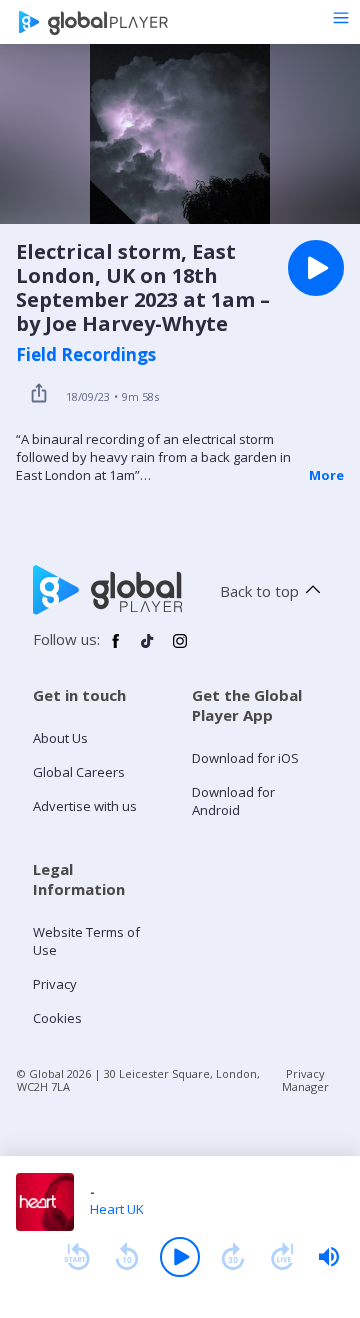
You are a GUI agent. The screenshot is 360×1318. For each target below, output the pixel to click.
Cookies (57, 1018)
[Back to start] (77, 1257)
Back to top (259, 591)
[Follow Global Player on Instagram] (180, 649)
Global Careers (79, 772)
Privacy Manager (305, 1080)
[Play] (180, 1257)
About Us (60, 738)
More (326, 475)
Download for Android (233, 801)
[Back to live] (283, 1257)
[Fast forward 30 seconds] (233, 1257)
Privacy (55, 984)
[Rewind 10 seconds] (127, 1257)
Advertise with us (85, 806)
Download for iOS (245, 758)
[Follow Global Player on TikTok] (148, 649)
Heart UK (117, 1209)
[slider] (329, 1257)
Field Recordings (86, 355)
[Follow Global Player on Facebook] (116, 649)
